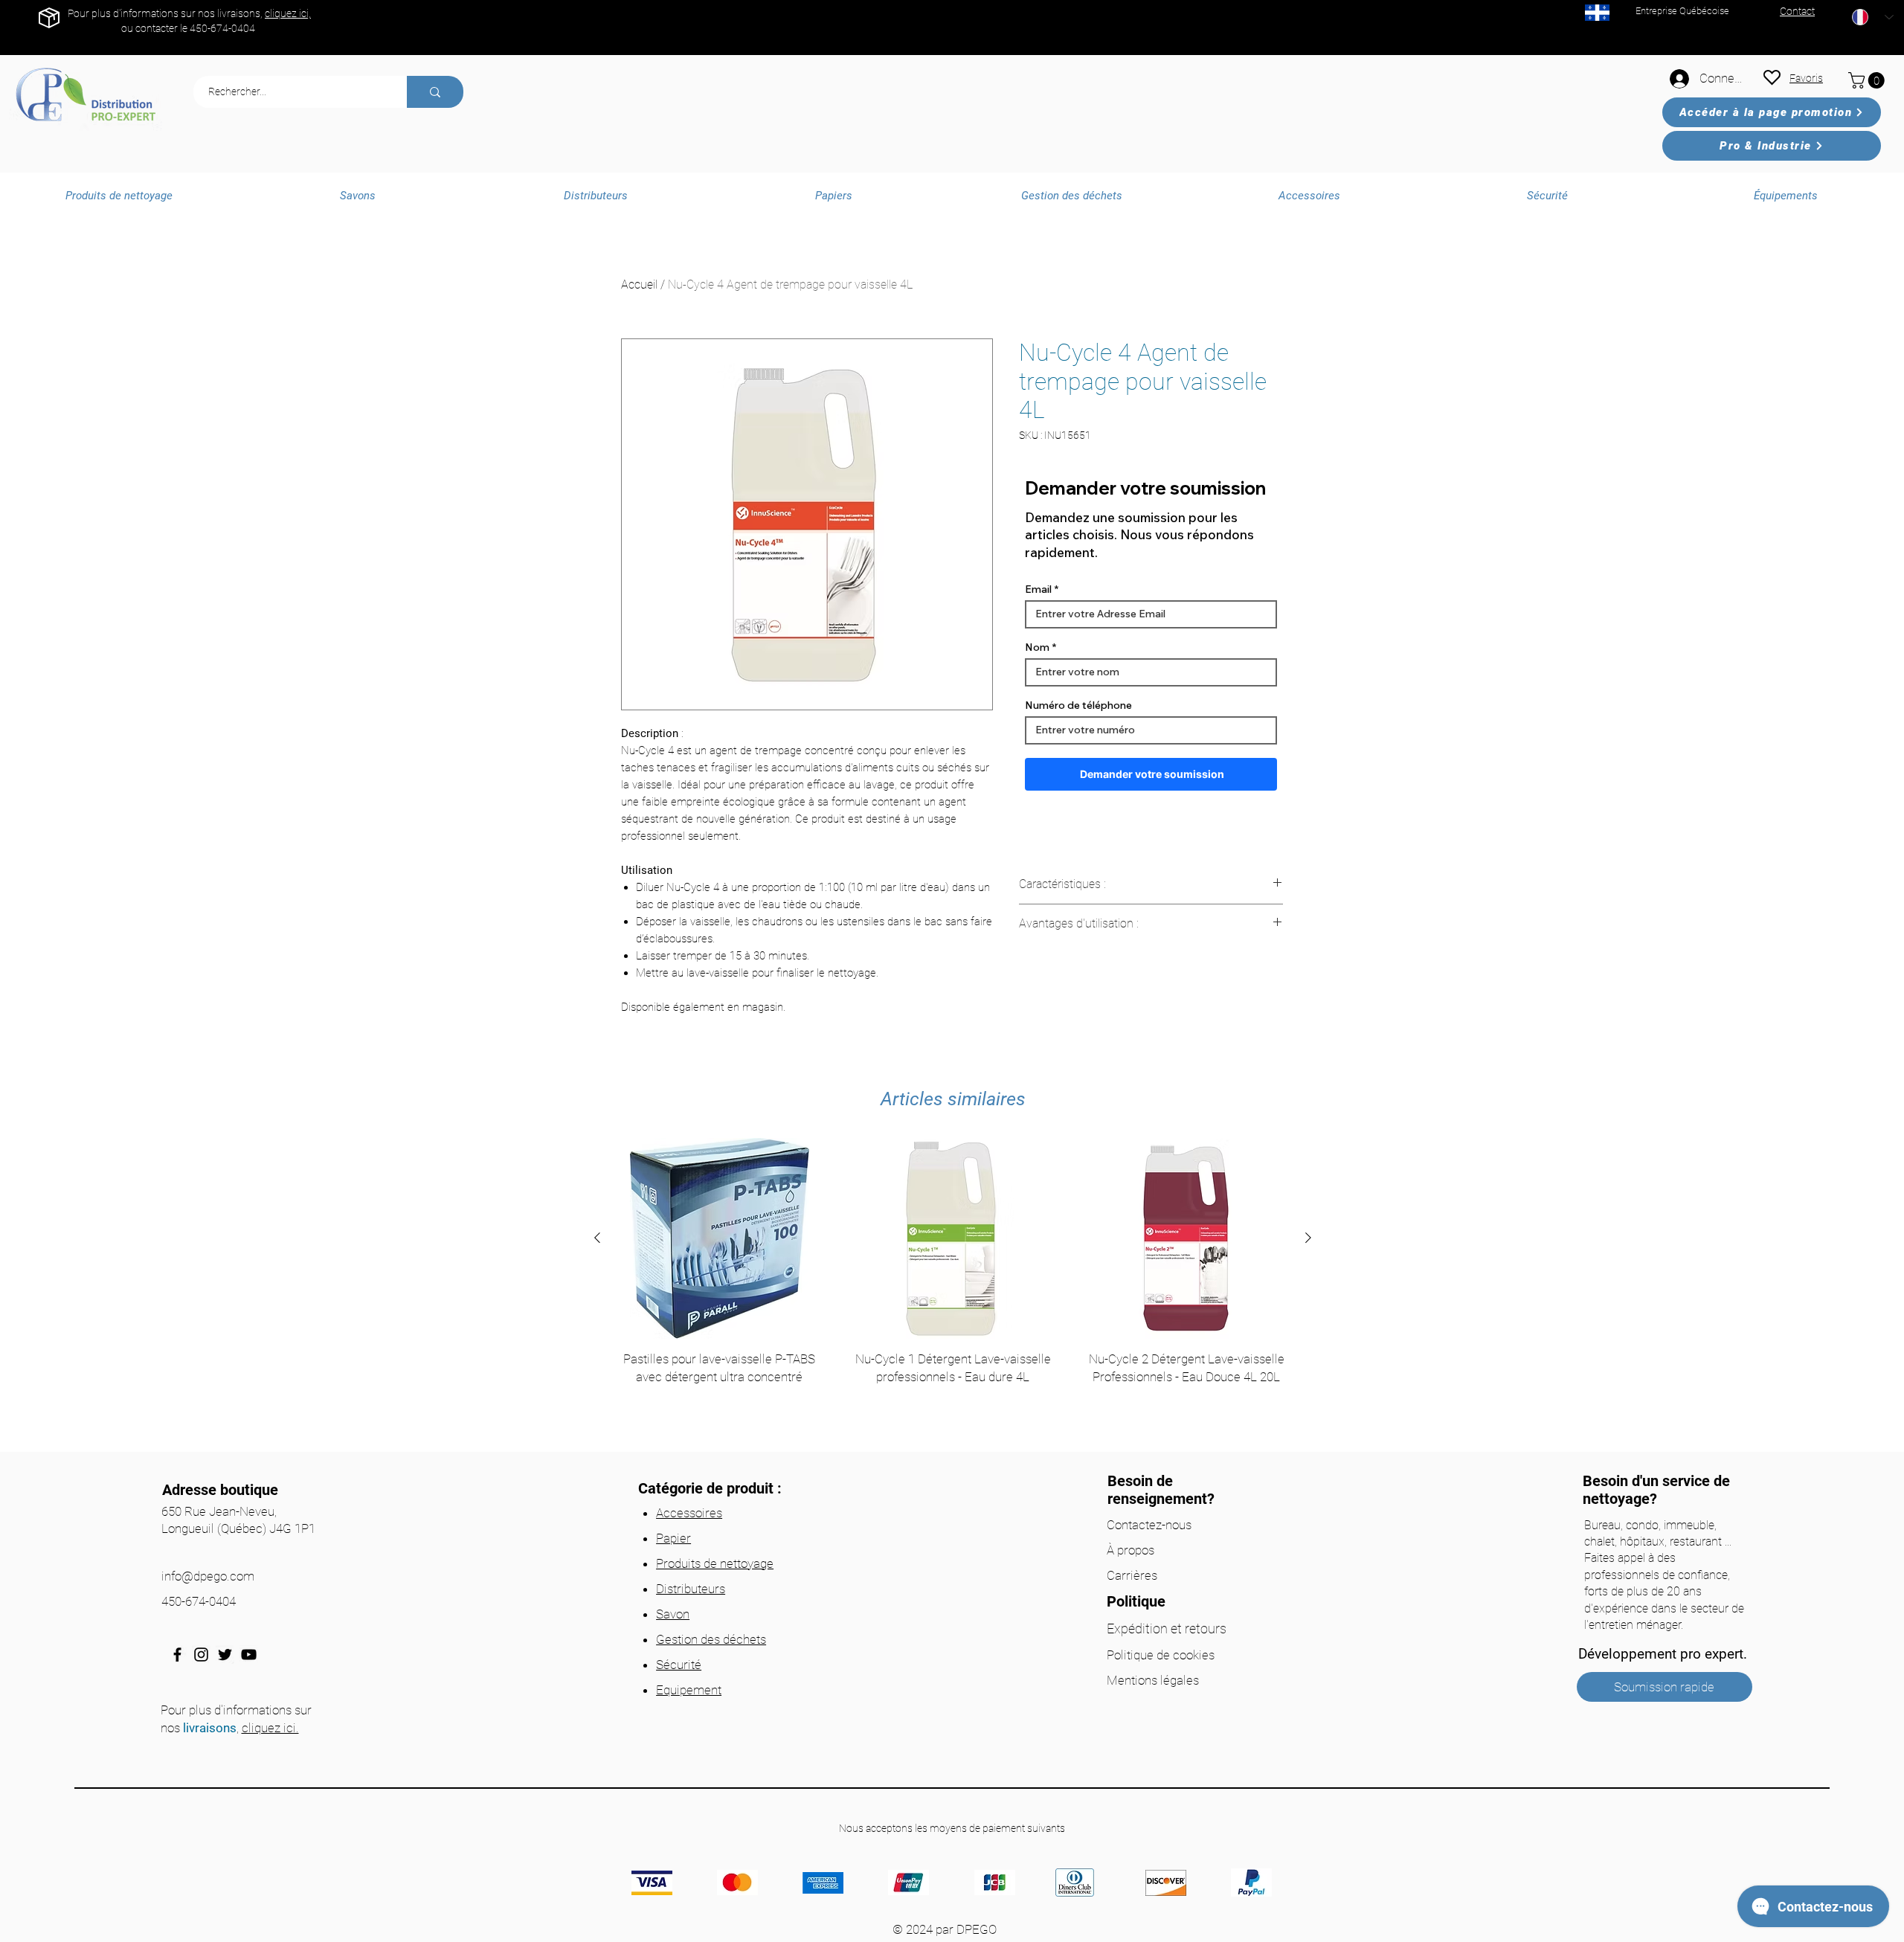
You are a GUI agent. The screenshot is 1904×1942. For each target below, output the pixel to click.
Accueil (639, 284)
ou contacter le (155, 28)
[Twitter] (225, 1655)
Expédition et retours (1167, 1628)
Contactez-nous (1149, 1525)
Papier (673, 1538)
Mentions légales (1153, 1680)
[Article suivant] (1308, 1238)
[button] (1868, 80)
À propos (1130, 1550)
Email (1038, 589)
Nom (1037, 647)
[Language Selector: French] (1873, 17)
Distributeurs (691, 1589)
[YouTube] (249, 1655)
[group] (953, 1290)
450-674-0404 (222, 28)
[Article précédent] (597, 1238)
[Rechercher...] (435, 92)
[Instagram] (201, 1655)
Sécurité (679, 1665)
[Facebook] (177, 1655)
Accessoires (689, 1513)
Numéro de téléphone (1078, 705)
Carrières (1132, 1575)
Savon (673, 1614)
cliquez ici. (270, 1728)
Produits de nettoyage (715, 1563)
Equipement (689, 1690)
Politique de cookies (1161, 1655)
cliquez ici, (288, 13)
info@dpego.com (208, 1576)
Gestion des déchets (711, 1639)
